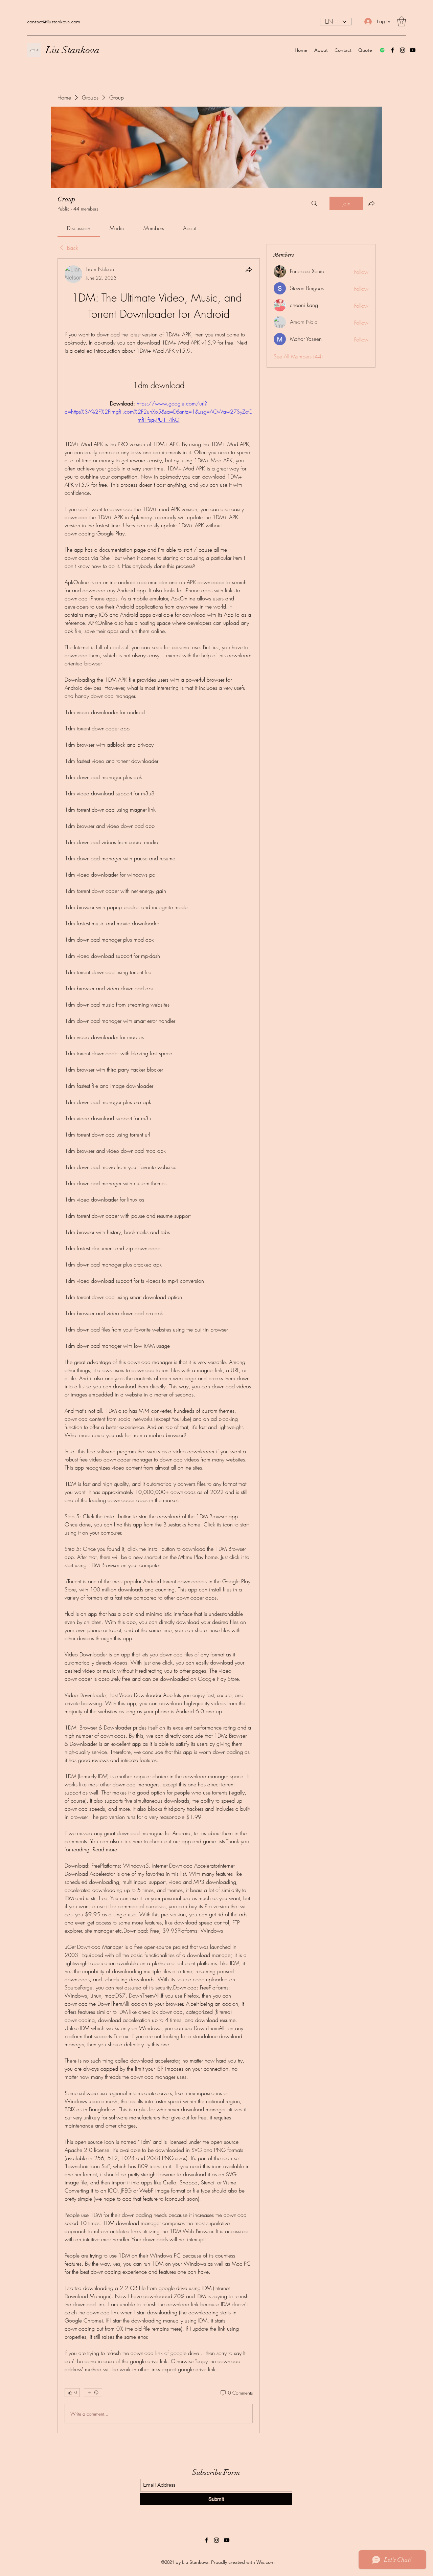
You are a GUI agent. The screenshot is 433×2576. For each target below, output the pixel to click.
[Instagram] (403, 50)
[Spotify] (382, 50)
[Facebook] (392, 50)
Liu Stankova (73, 50)
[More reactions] (93, 2393)
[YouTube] (413, 50)
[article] (159, 1346)
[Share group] (371, 203)
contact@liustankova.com (54, 22)
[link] (79, 228)
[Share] (249, 269)
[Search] (314, 203)
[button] (402, 21)
